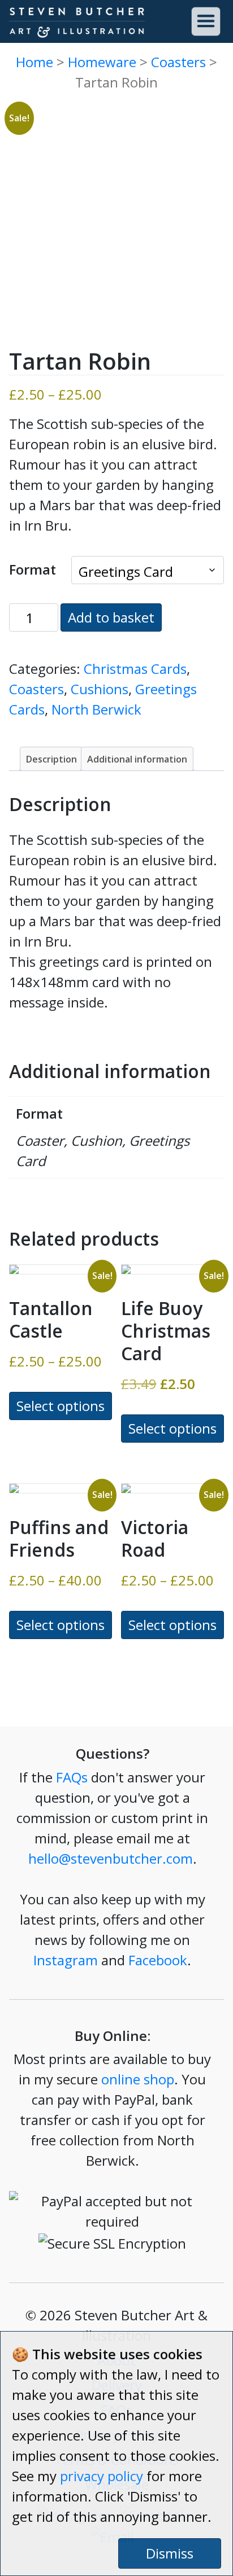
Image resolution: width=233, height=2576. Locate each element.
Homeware (102, 62)
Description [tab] (51, 759)
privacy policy (102, 2476)
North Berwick (96, 709)
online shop (138, 2079)
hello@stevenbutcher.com (111, 1858)
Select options (61, 1406)
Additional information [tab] (137, 759)
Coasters (178, 62)
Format (33, 569)
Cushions (100, 689)
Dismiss (170, 2553)
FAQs (72, 1777)
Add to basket (111, 617)
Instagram (66, 1960)
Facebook (158, 1960)
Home (34, 62)
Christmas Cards (135, 669)
